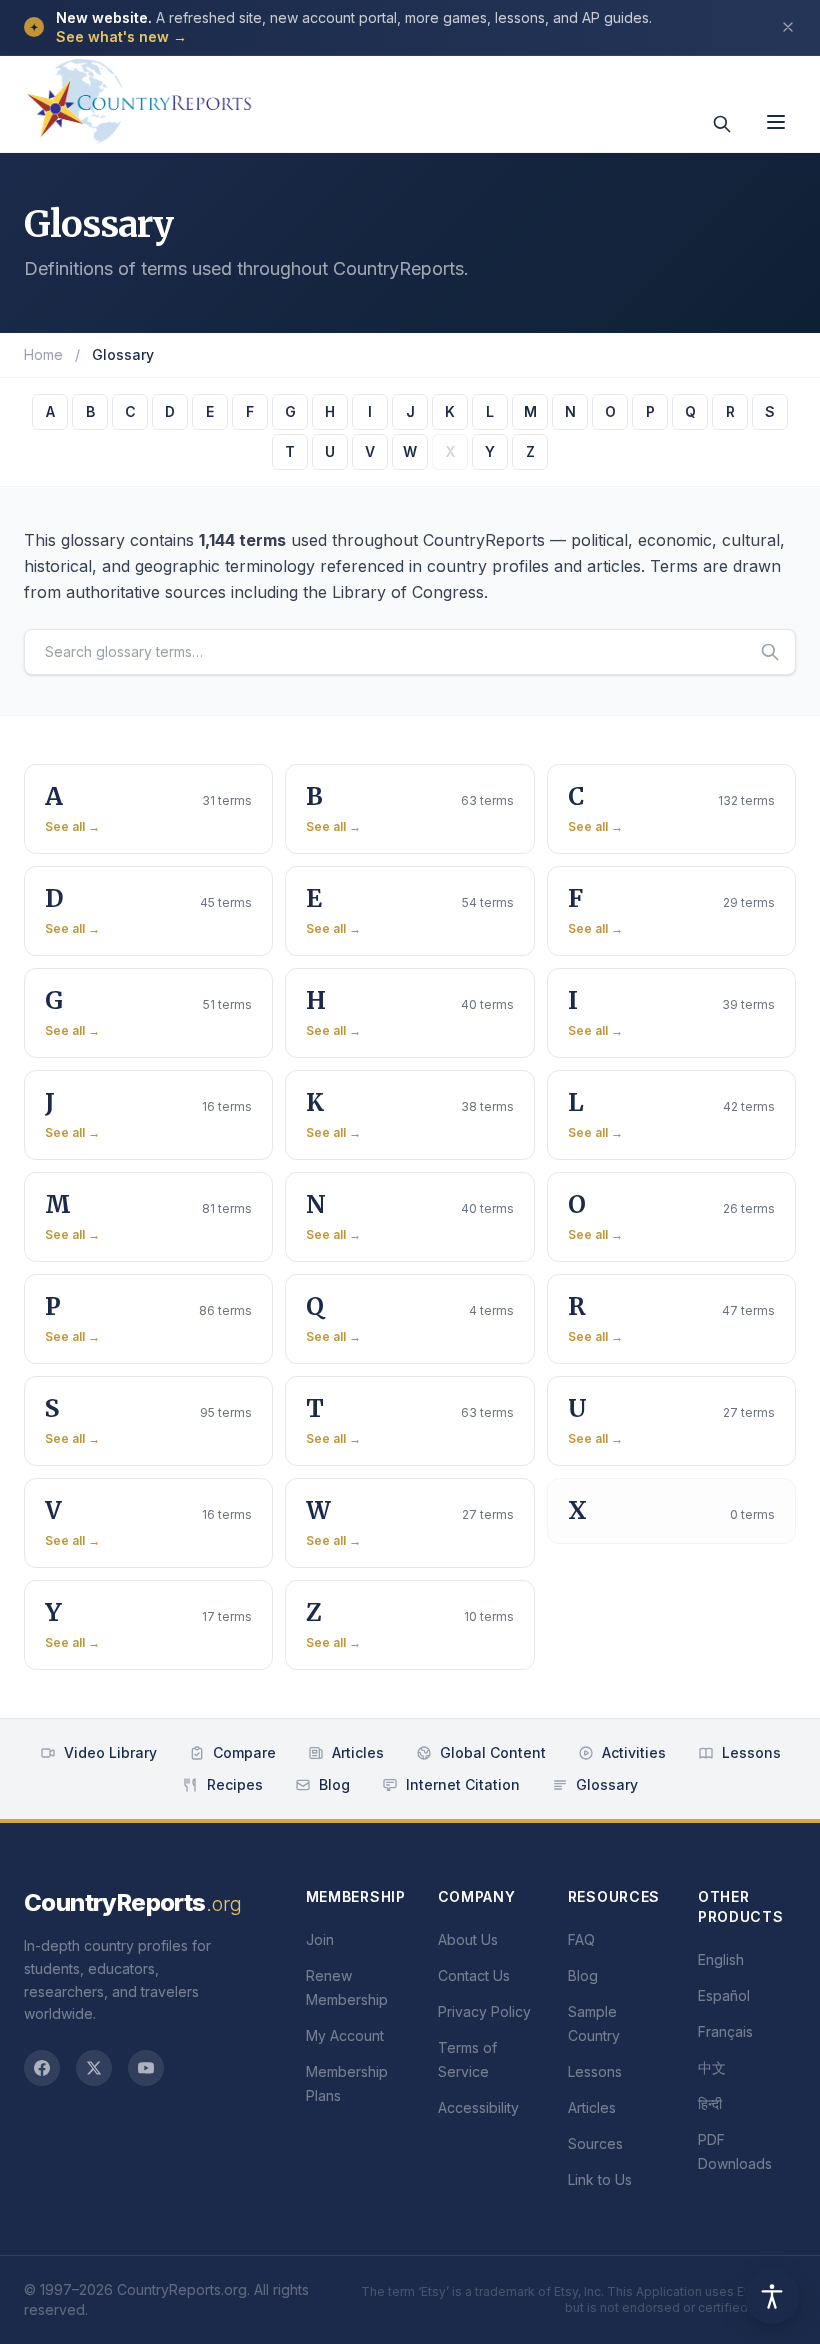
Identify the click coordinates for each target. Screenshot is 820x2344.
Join (320, 1939)
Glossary (607, 1784)
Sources (595, 2143)
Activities (634, 1752)
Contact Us (474, 1975)
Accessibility (478, 2107)
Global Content (493, 1752)
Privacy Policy (484, 2011)
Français (725, 2031)
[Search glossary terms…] (770, 652)
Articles (358, 1752)
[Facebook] (42, 2068)
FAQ (581, 1939)
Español (724, 1995)
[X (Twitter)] (94, 2068)
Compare (244, 1752)
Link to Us (600, 2179)
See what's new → (121, 36)
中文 (712, 2067)
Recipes (235, 1784)
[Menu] (776, 122)
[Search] (722, 124)
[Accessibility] (772, 2296)
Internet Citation (463, 1784)
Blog (334, 1784)
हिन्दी (710, 2103)
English (721, 1959)
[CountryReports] (139, 95)
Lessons (751, 1752)
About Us (468, 1939)
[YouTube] (146, 2068)
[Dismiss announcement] (788, 27)
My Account (345, 2035)
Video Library (110, 1752)
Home (43, 354)
